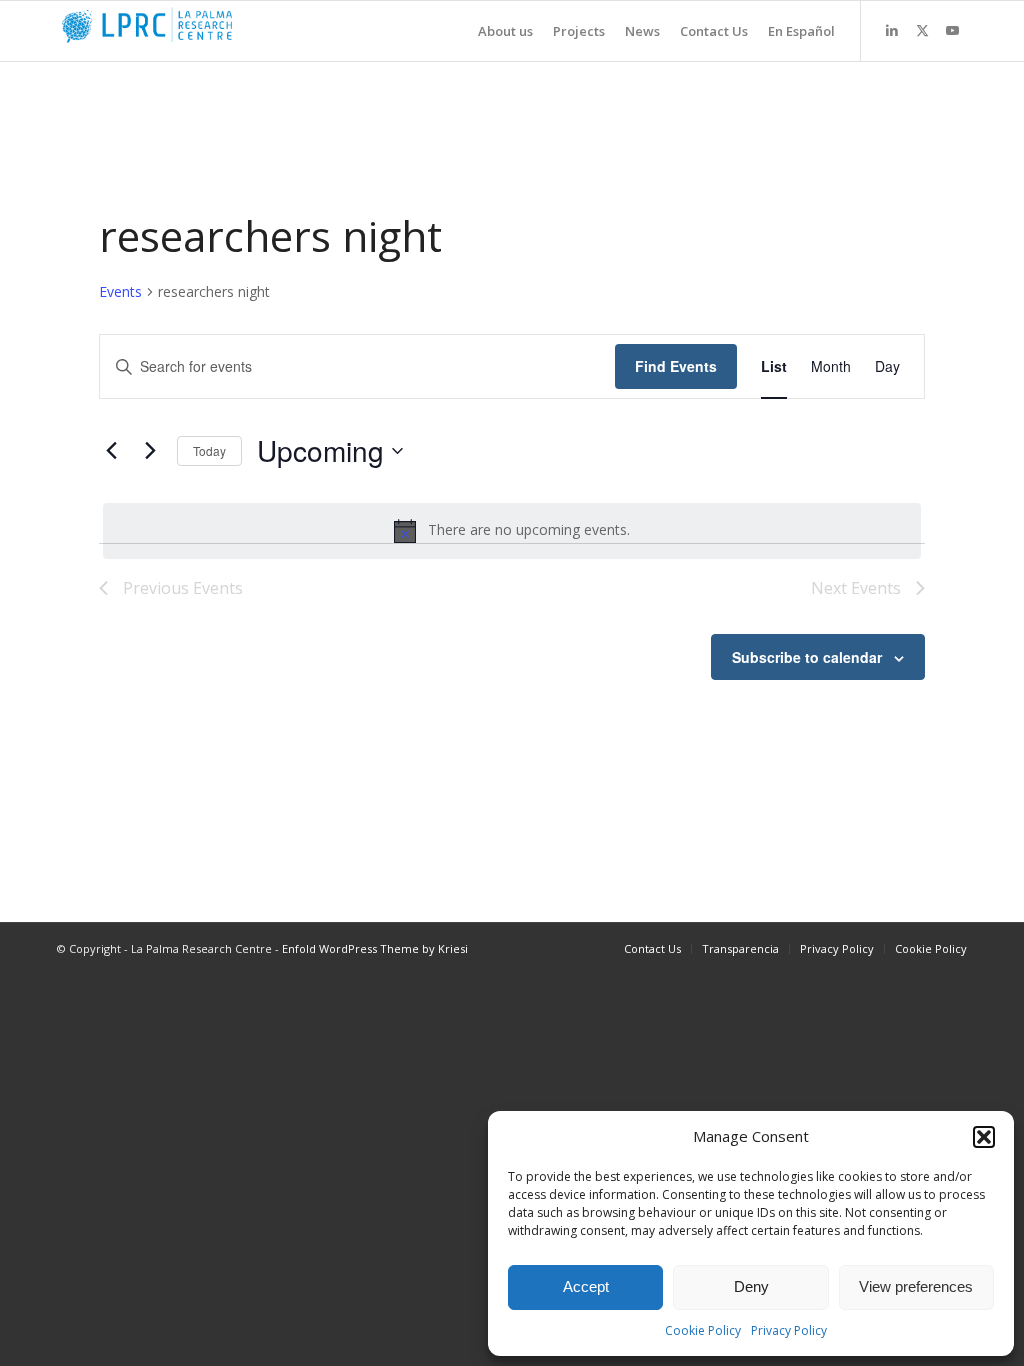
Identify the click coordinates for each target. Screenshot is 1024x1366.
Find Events (676, 366)
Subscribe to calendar (807, 657)
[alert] (512, 531)
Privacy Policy (789, 1330)
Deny (751, 1286)
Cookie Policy (703, 1330)
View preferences (916, 1286)
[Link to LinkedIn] (892, 30)
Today (209, 450)
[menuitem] (495, 31)
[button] (984, 1137)
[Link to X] (922, 30)
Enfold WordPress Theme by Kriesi (375, 948)
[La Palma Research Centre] (207, 31)
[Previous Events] (111, 451)
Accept (586, 1286)
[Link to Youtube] (952, 30)
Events (120, 291)
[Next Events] (150, 451)
